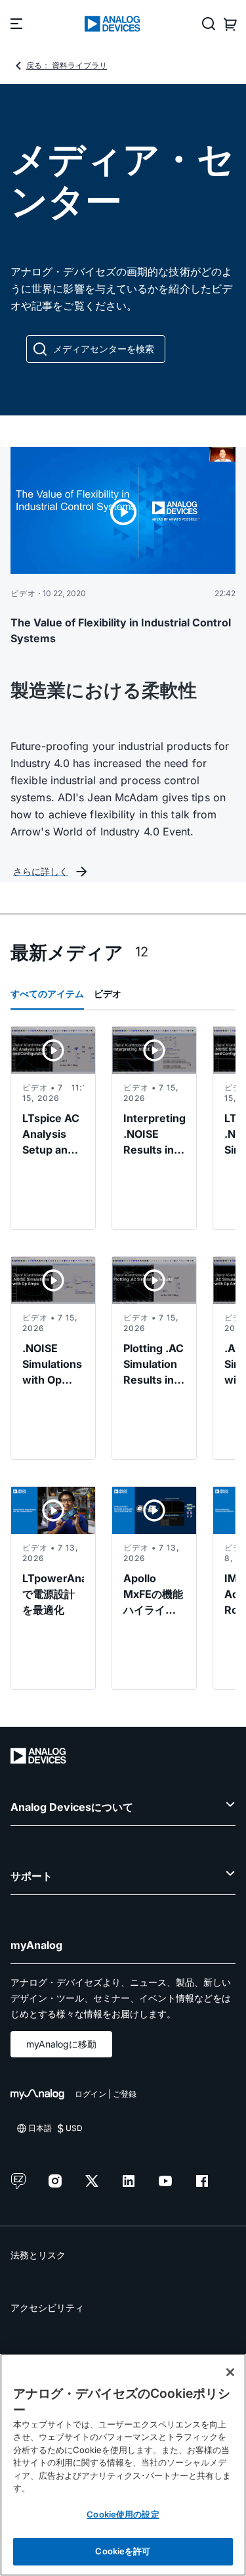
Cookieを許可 (123, 2551)
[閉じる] (230, 2372)
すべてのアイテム (47, 994)
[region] (123, 2465)
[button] (96, 349)
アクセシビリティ (47, 2307)
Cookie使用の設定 (123, 2514)
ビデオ (108, 994)
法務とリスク (38, 2255)
